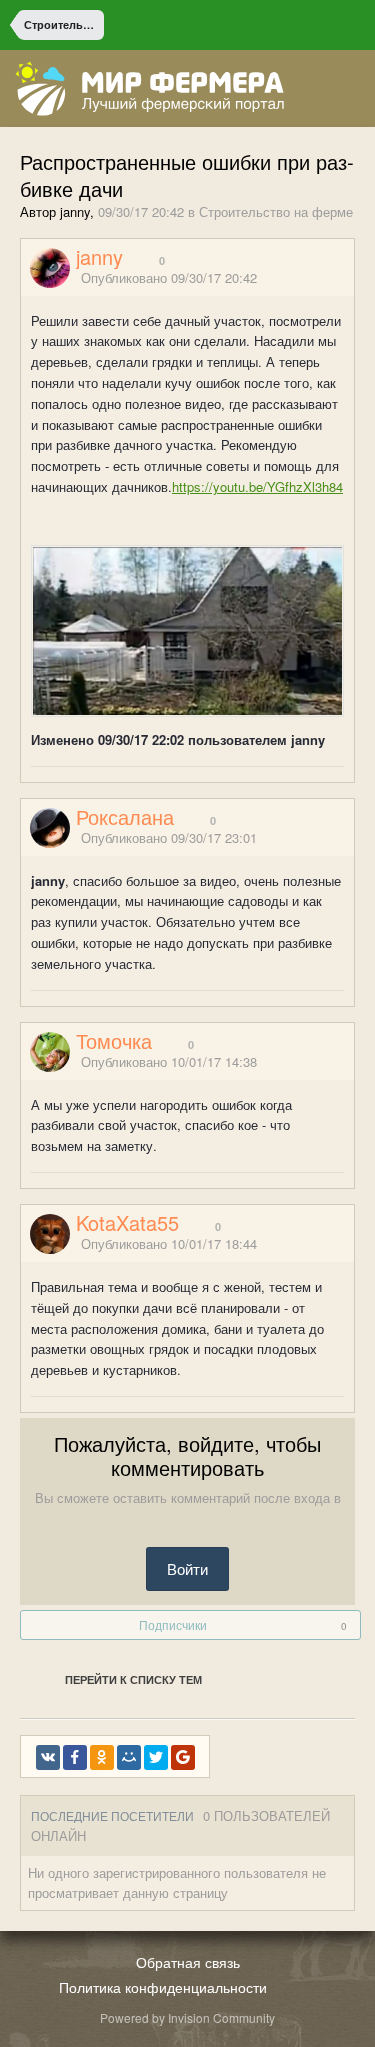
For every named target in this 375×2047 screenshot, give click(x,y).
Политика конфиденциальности (163, 1987)
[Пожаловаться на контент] (323, 278)
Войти (187, 1568)
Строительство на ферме (276, 211)
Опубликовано (169, 277)
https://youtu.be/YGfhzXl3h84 (257, 486)
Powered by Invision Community (187, 2017)
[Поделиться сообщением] (348, 278)
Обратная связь (188, 1962)
